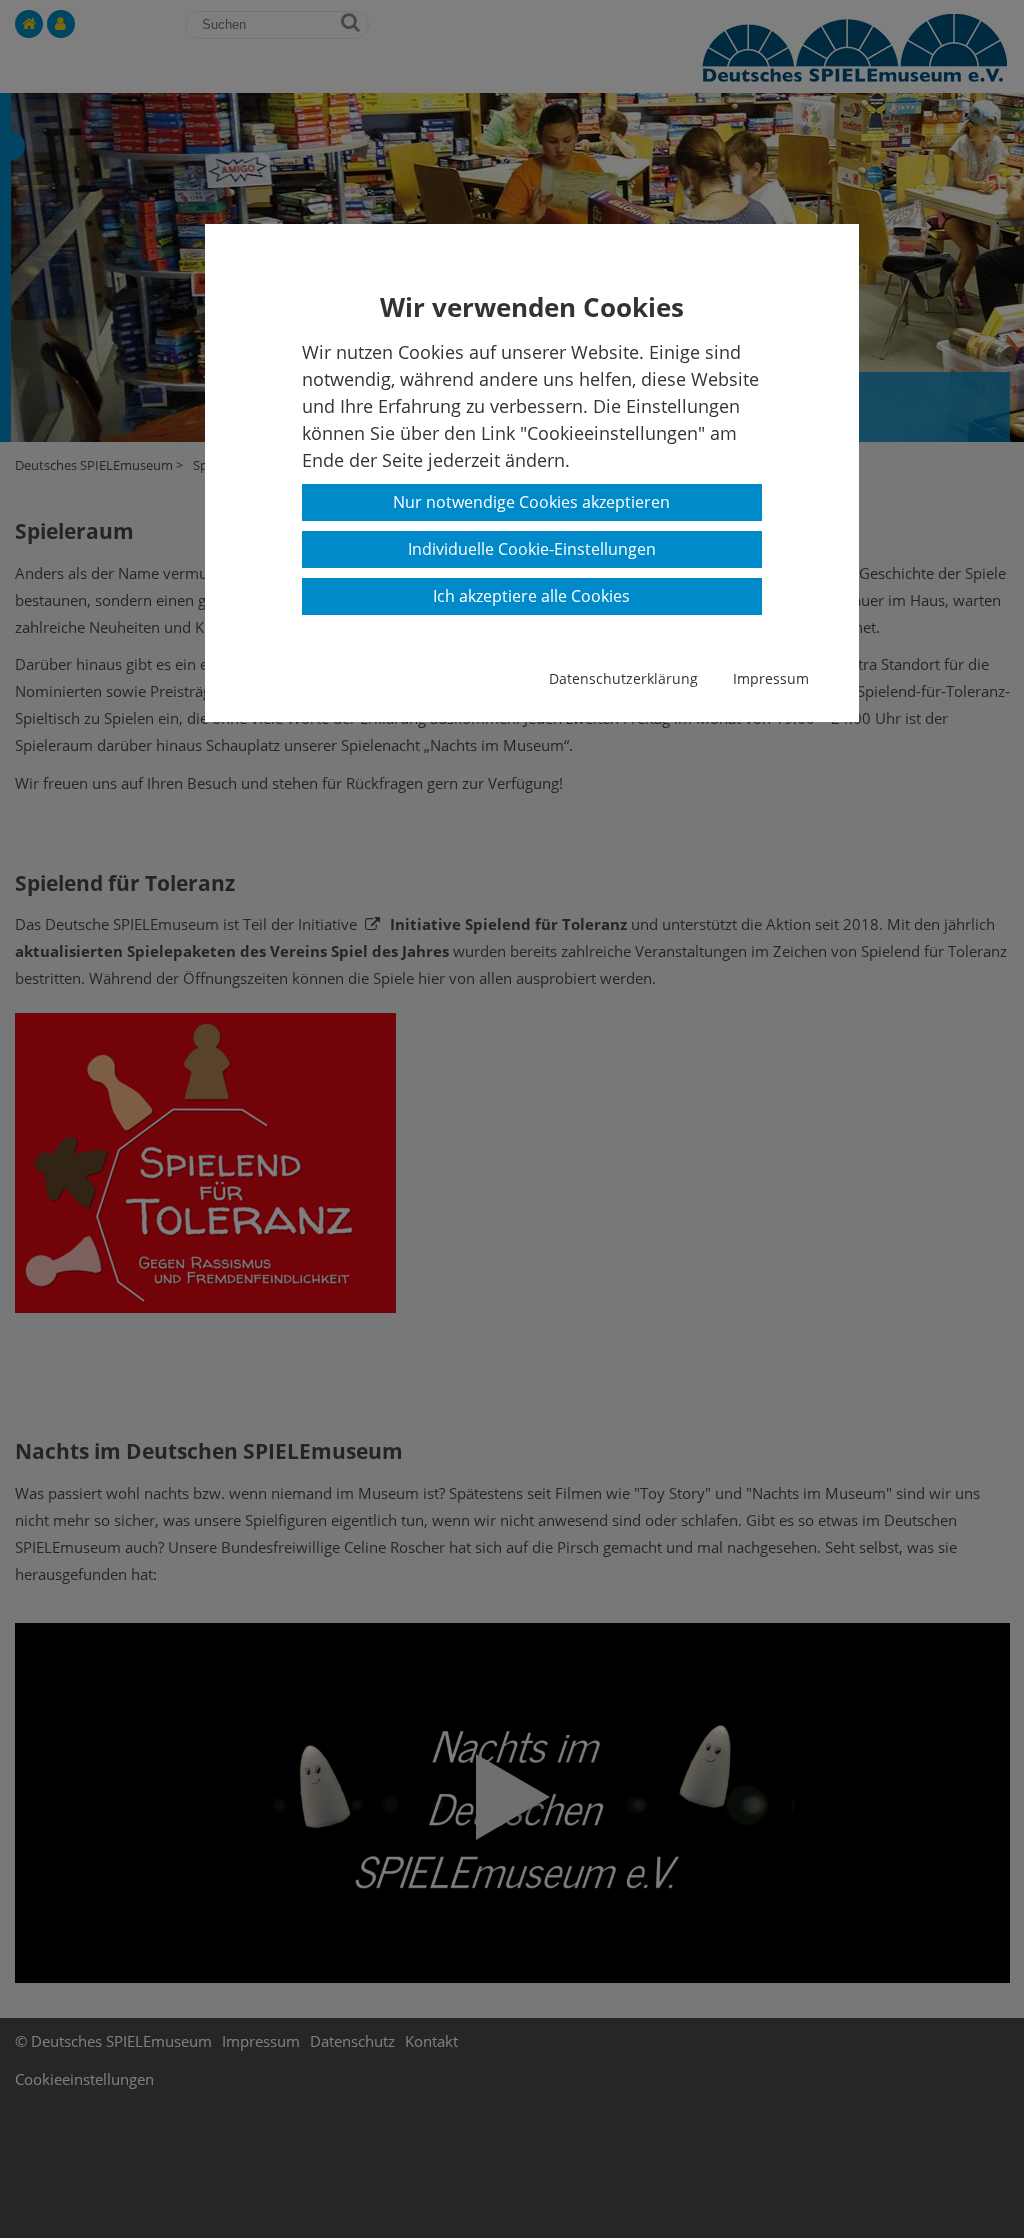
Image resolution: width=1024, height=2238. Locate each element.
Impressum (771, 678)
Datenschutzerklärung (623, 678)
